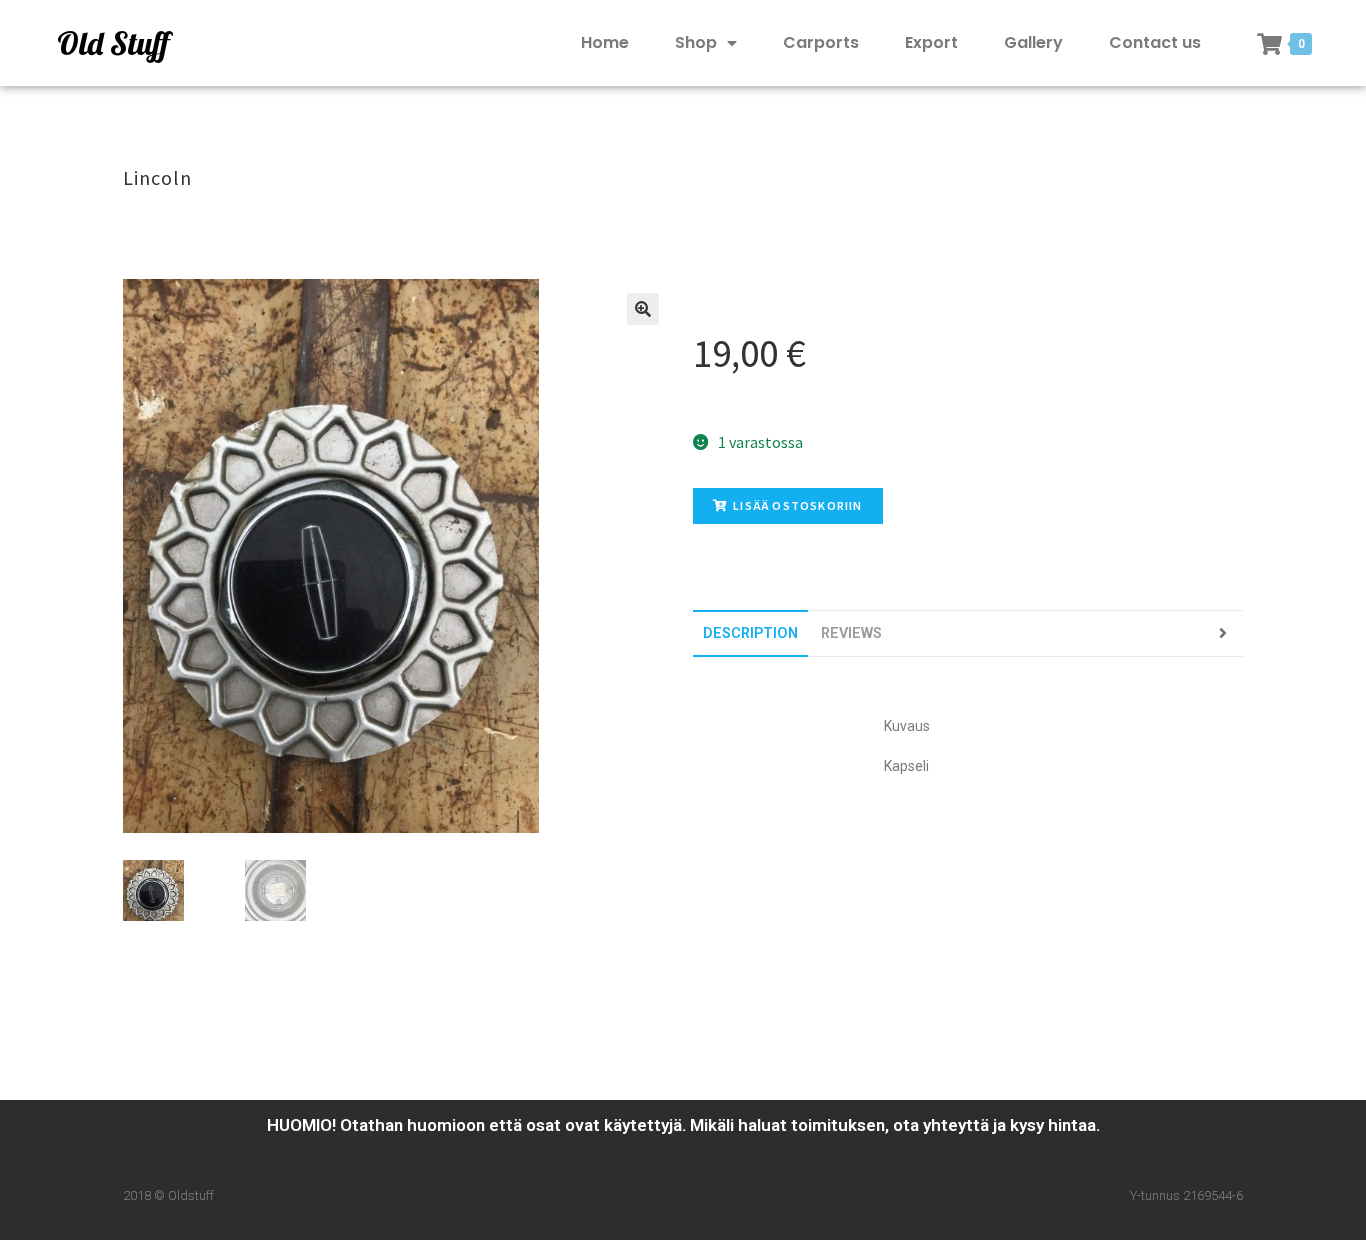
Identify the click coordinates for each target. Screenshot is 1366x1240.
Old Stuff (113, 43)
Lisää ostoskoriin (797, 505)
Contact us (1155, 42)
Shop (696, 42)
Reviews (851, 633)
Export (931, 42)
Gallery (1033, 42)
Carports (821, 42)
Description (750, 633)
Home (605, 42)
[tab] (750, 633)
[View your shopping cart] (1269, 44)
